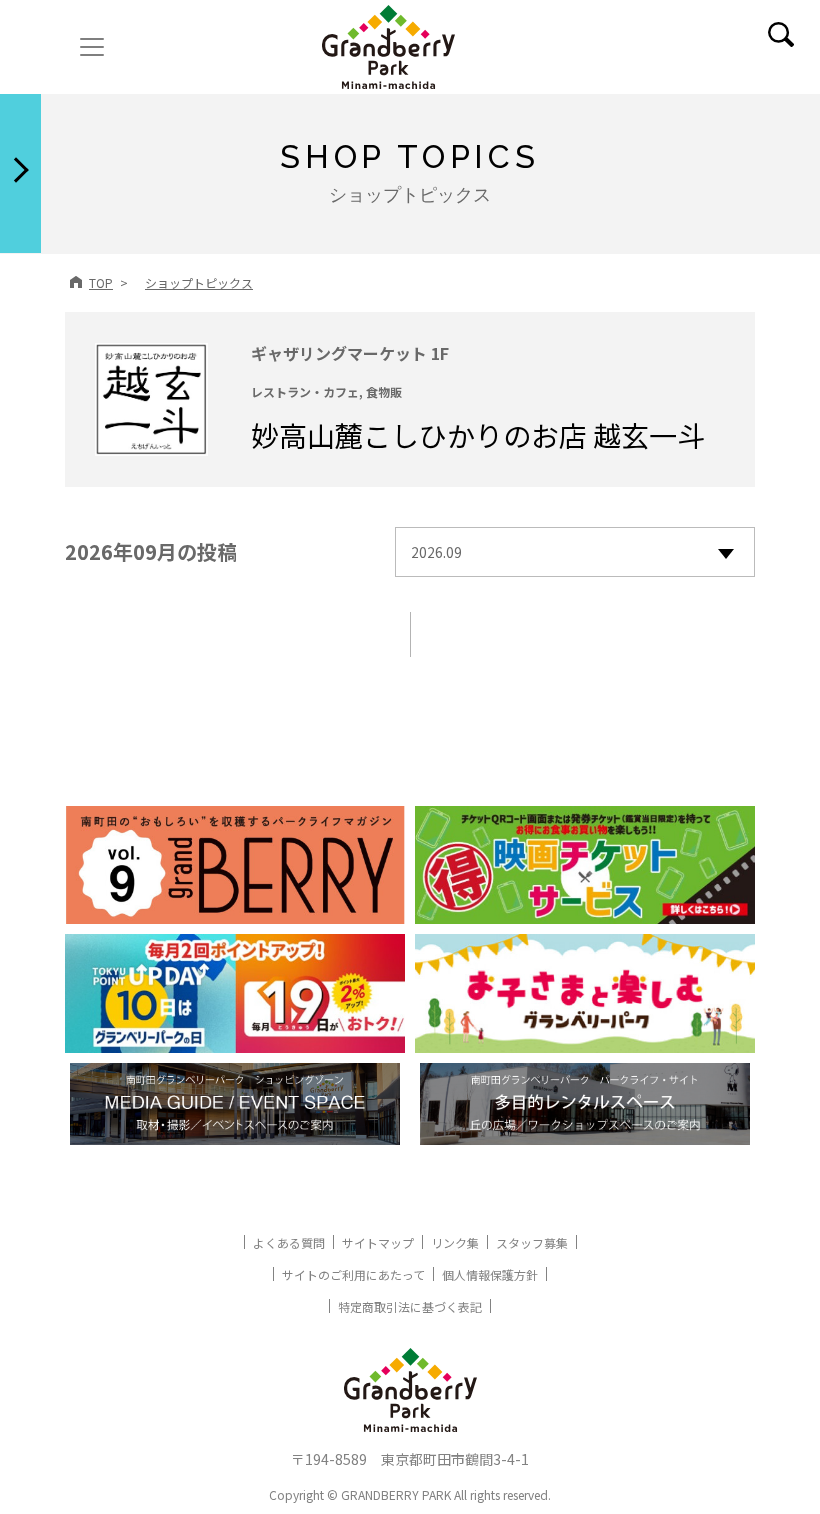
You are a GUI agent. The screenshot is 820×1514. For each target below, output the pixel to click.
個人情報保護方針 (490, 1274)
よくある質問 (289, 1242)
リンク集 (455, 1242)
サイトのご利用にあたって (353, 1274)
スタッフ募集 (532, 1242)
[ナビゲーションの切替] (92, 47)
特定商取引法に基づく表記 (410, 1306)
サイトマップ (378, 1242)
